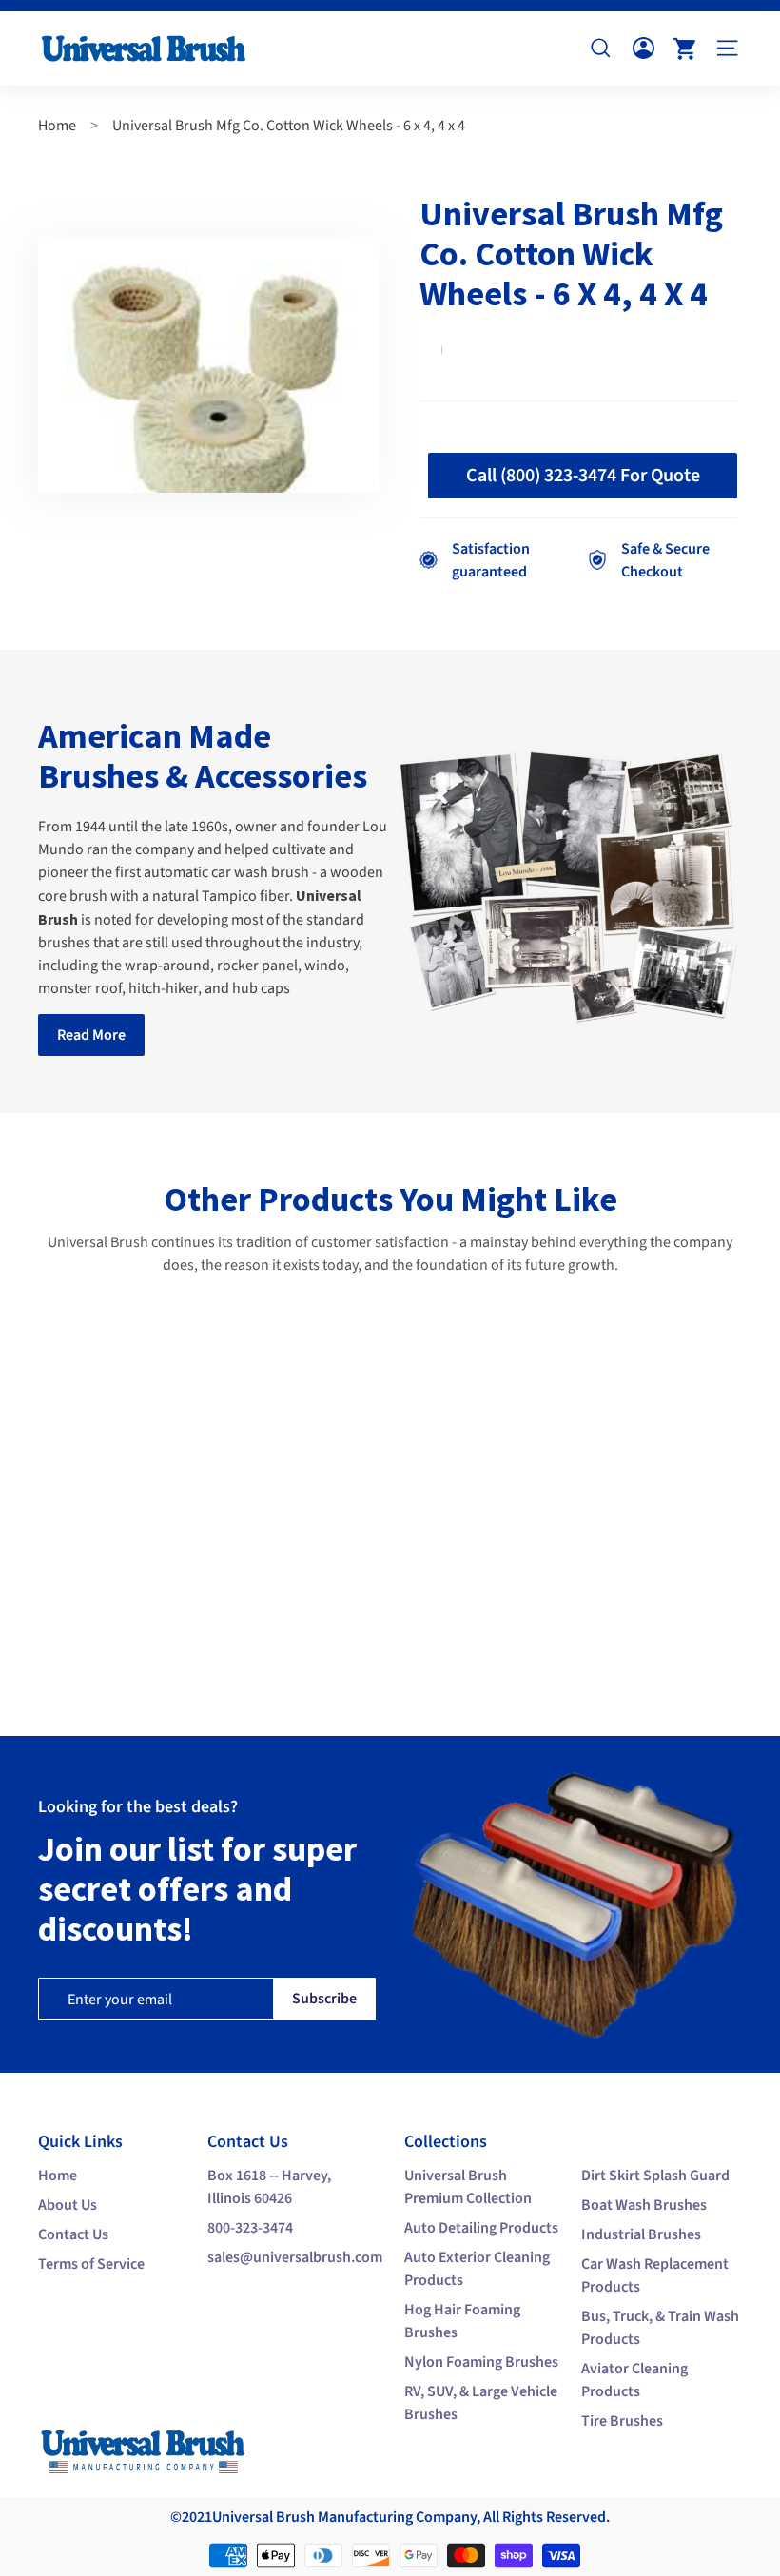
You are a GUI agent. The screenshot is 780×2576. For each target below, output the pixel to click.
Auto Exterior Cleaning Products (477, 2269)
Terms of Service (91, 2264)
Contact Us (73, 2234)
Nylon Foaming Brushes (481, 2362)
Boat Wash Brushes (644, 2205)
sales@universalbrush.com (295, 2257)
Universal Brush (263, 2517)
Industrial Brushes (641, 2234)
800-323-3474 (250, 2228)
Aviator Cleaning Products (634, 2380)
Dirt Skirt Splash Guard (655, 2176)
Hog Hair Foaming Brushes (462, 2321)
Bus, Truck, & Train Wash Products (660, 2328)
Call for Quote (131, 1629)
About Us (68, 2205)
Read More (91, 1035)
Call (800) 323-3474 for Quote (583, 476)
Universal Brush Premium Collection (468, 2187)
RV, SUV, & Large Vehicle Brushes (481, 2403)
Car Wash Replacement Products (655, 2275)
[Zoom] (209, 365)
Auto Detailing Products (481, 2228)
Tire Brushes (622, 2421)
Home (57, 126)
